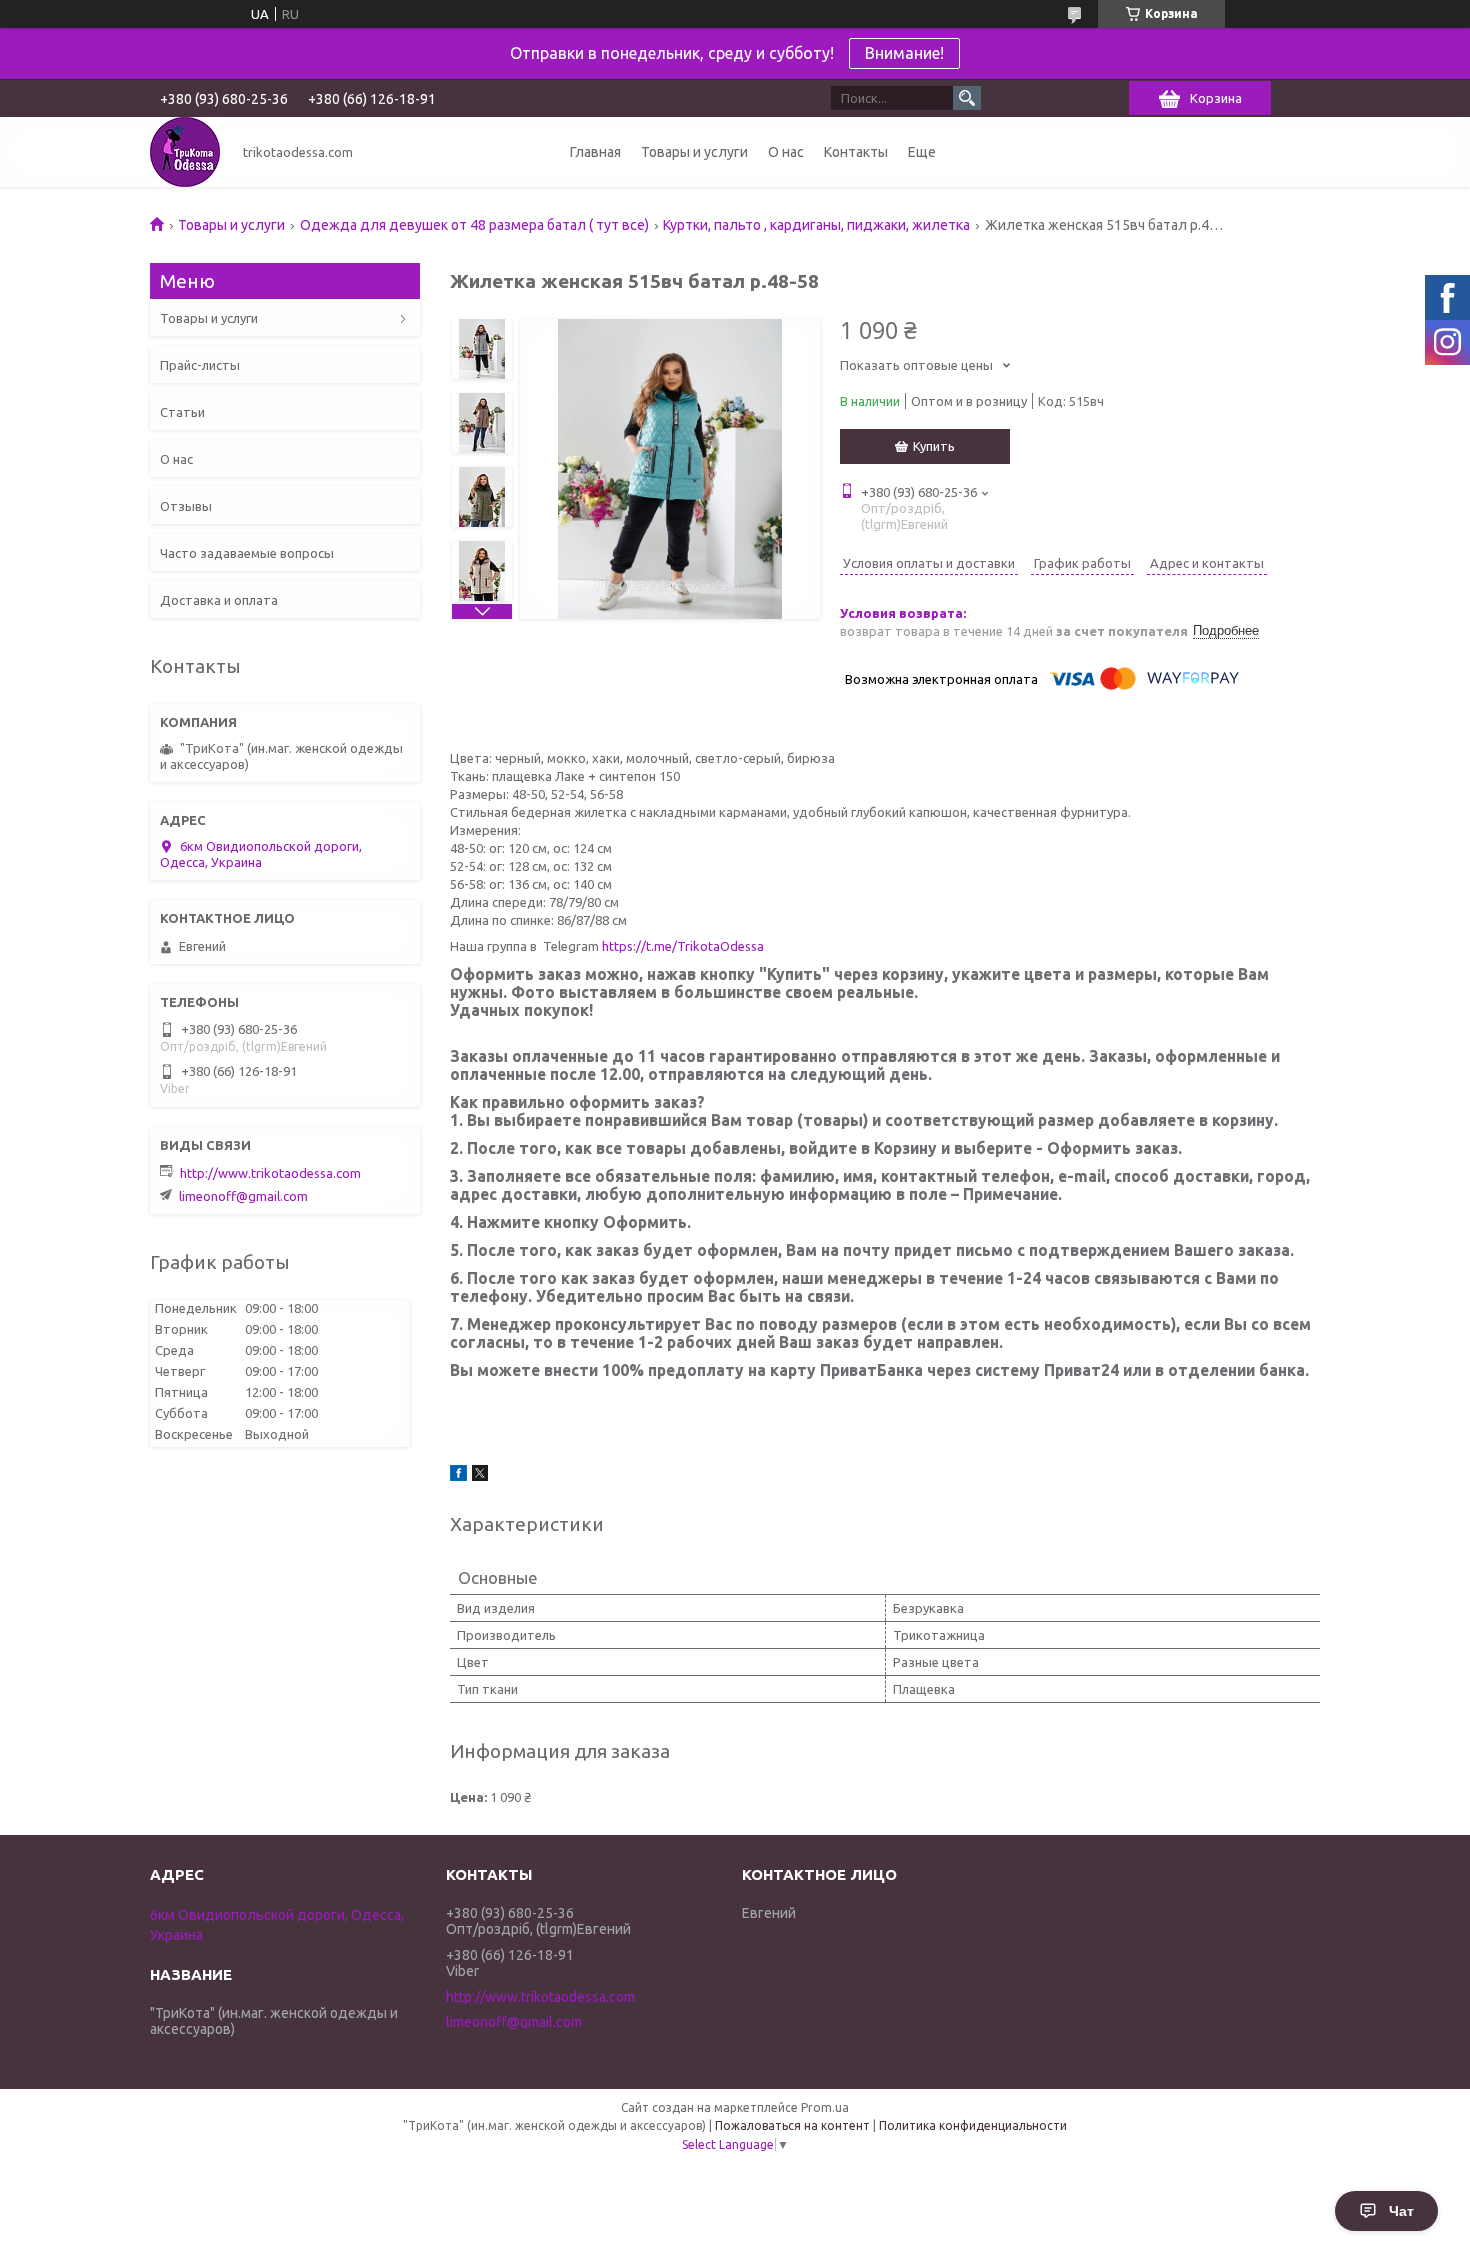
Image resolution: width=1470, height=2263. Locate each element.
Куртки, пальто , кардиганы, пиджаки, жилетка (816, 225)
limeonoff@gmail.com (243, 1196)
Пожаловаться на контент (792, 2125)
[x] (480, 1476)
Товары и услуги (694, 152)
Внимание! (904, 53)
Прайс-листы (200, 365)
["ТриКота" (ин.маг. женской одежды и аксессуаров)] (185, 152)
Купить (934, 446)
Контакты (856, 152)
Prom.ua (825, 2107)
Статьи (182, 412)
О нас (786, 152)
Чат (1401, 2211)
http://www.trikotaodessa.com (270, 1173)
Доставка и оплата (219, 600)
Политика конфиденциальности (973, 2125)
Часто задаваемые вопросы (247, 553)
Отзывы (186, 506)
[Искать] (967, 98)
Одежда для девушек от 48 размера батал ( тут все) (474, 225)
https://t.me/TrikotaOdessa (683, 946)
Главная (595, 152)
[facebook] (458, 1476)
